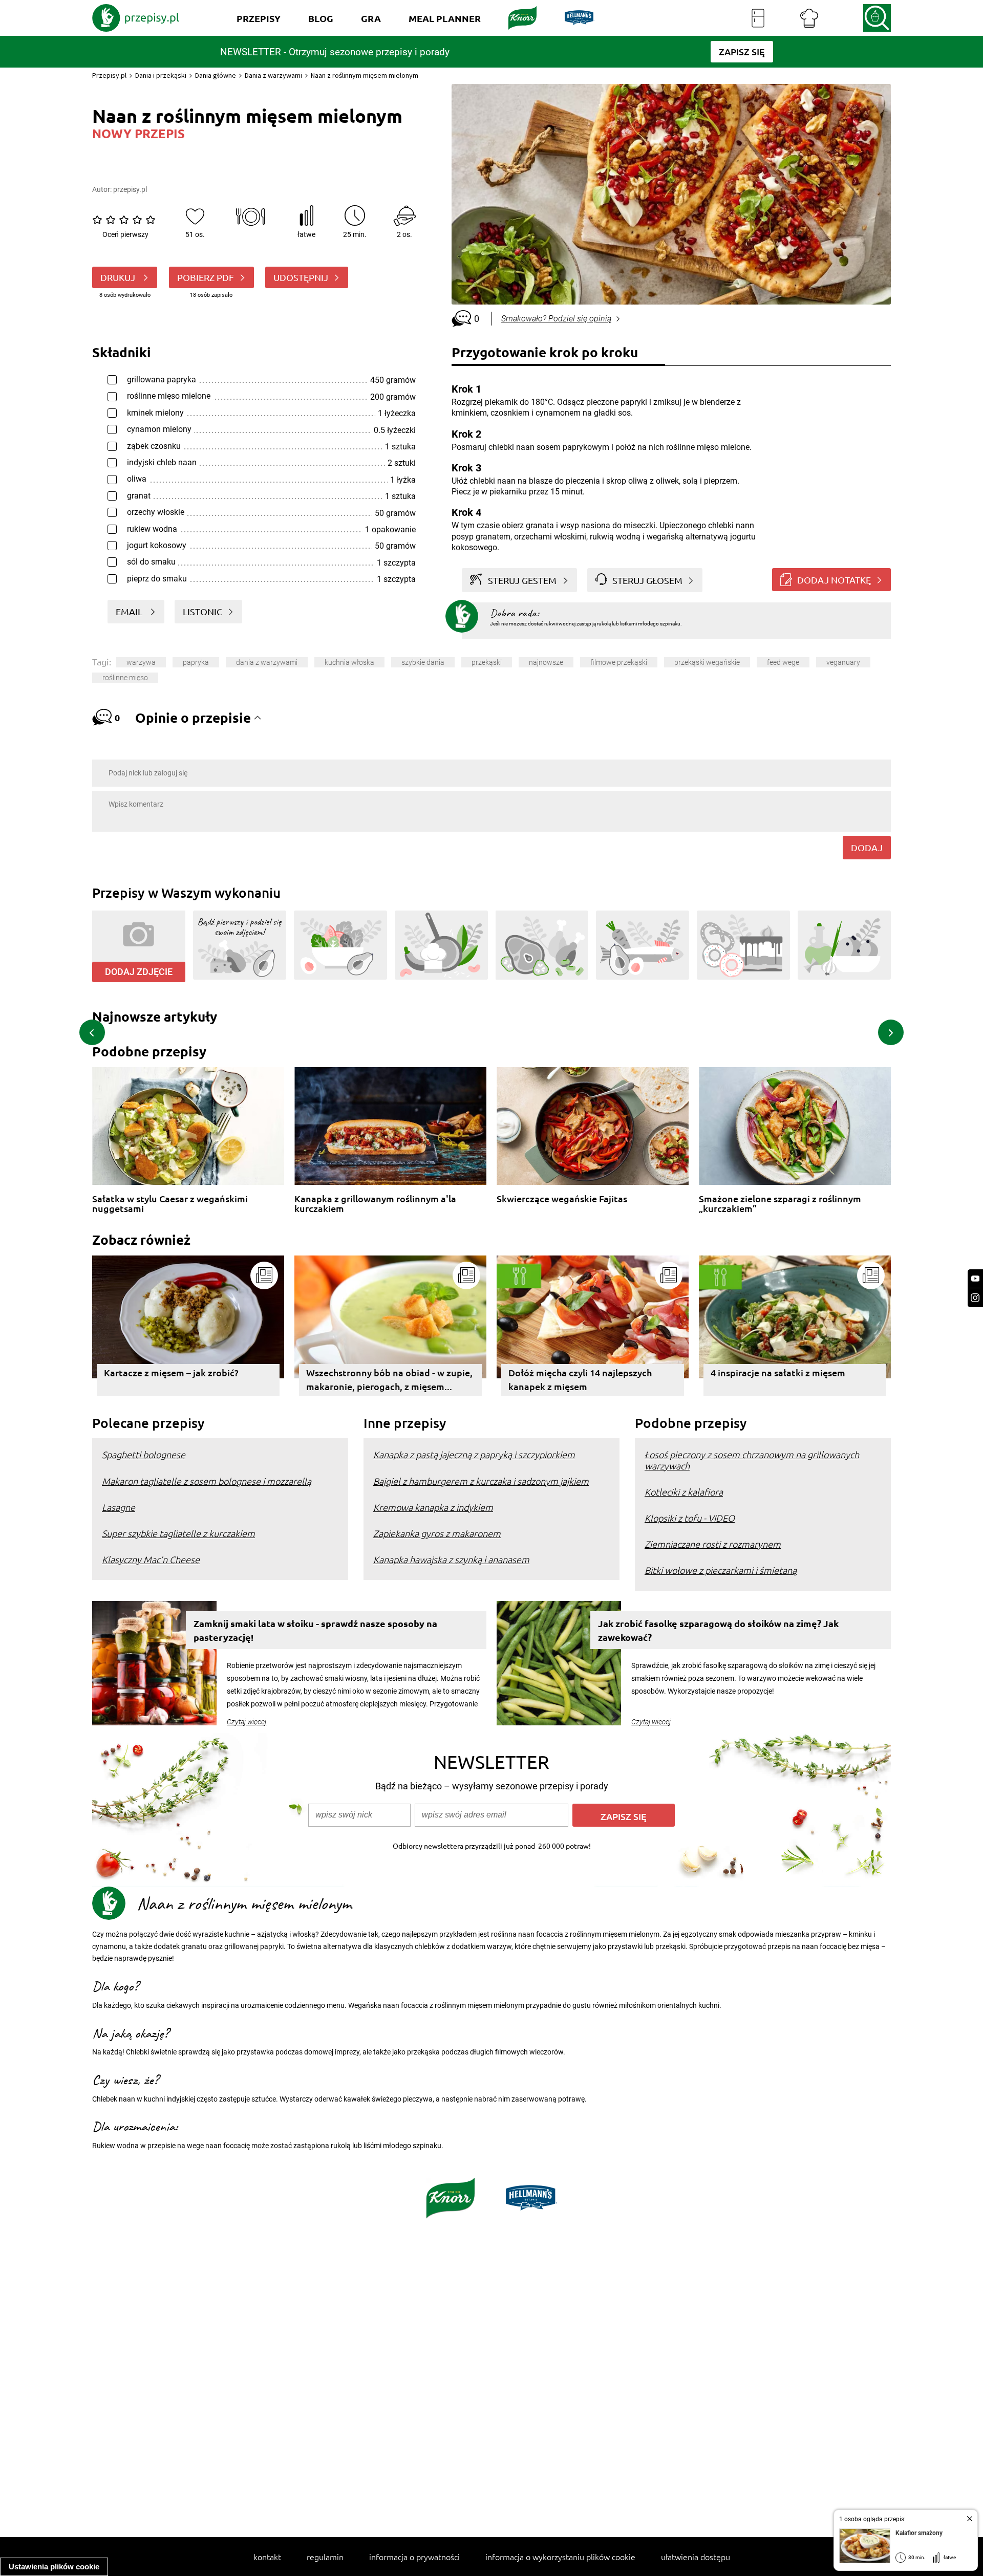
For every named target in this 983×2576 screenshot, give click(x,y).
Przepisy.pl (109, 75)
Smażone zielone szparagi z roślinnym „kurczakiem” (780, 1204)
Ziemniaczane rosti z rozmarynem (713, 1544)
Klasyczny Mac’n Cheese (151, 1559)
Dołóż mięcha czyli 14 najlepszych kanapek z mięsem (580, 1379)
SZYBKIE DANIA (423, 662)
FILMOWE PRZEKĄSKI (619, 662)
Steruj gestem (522, 580)
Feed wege (783, 662)
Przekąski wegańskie (707, 662)
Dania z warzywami (273, 75)
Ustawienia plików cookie (54, 2567)
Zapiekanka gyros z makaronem (437, 1533)
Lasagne (119, 1507)
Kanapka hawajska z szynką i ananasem (451, 1559)
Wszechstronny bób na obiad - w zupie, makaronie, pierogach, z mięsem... (389, 1379)
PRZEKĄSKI (487, 662)
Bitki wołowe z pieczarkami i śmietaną (721, 1570)
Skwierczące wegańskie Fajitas (562, 1199)
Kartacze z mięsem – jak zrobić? (171, 1372)
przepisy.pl (130, 189)
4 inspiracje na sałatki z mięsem (778, 1372)
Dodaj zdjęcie (139, 972)
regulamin (325, 2557)
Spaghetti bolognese (144, 1454)
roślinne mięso (125, 678)
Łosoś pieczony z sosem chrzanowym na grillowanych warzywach (752, 1460)
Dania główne (216, 75)
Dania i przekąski (161, 75)
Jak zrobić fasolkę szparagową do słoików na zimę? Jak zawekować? (718, 1630)
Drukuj (119, 277)
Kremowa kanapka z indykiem (433, 1507)
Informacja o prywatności (414, 2557)
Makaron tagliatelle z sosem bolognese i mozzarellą (207, 1481)
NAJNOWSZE (546, 662)
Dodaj (867, 847)
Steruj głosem (647, 580)
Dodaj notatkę (834, 580)
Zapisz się (624, 1816)
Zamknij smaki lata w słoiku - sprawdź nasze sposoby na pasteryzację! (315, 1630)
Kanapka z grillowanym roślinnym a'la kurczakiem (375, 1204)
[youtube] (975, 1279)
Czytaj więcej (247, 1722)
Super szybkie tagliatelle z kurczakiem (178, 1533)
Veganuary (843, 662)
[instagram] (975, 1298)
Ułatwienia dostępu (696, 2557)
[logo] (136, 18)
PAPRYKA (196, 662)
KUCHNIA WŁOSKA (349, 662)
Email (130, 611)
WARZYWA (141, 662)
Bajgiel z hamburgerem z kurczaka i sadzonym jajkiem (481, 1481)
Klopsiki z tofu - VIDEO (690, 1518)
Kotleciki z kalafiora (684, 1492)
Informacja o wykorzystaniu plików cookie (560, 2557)
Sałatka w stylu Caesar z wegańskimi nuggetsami (170, 1204)
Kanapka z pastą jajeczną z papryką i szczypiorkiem (474, 1454)
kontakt (267, 2557)
